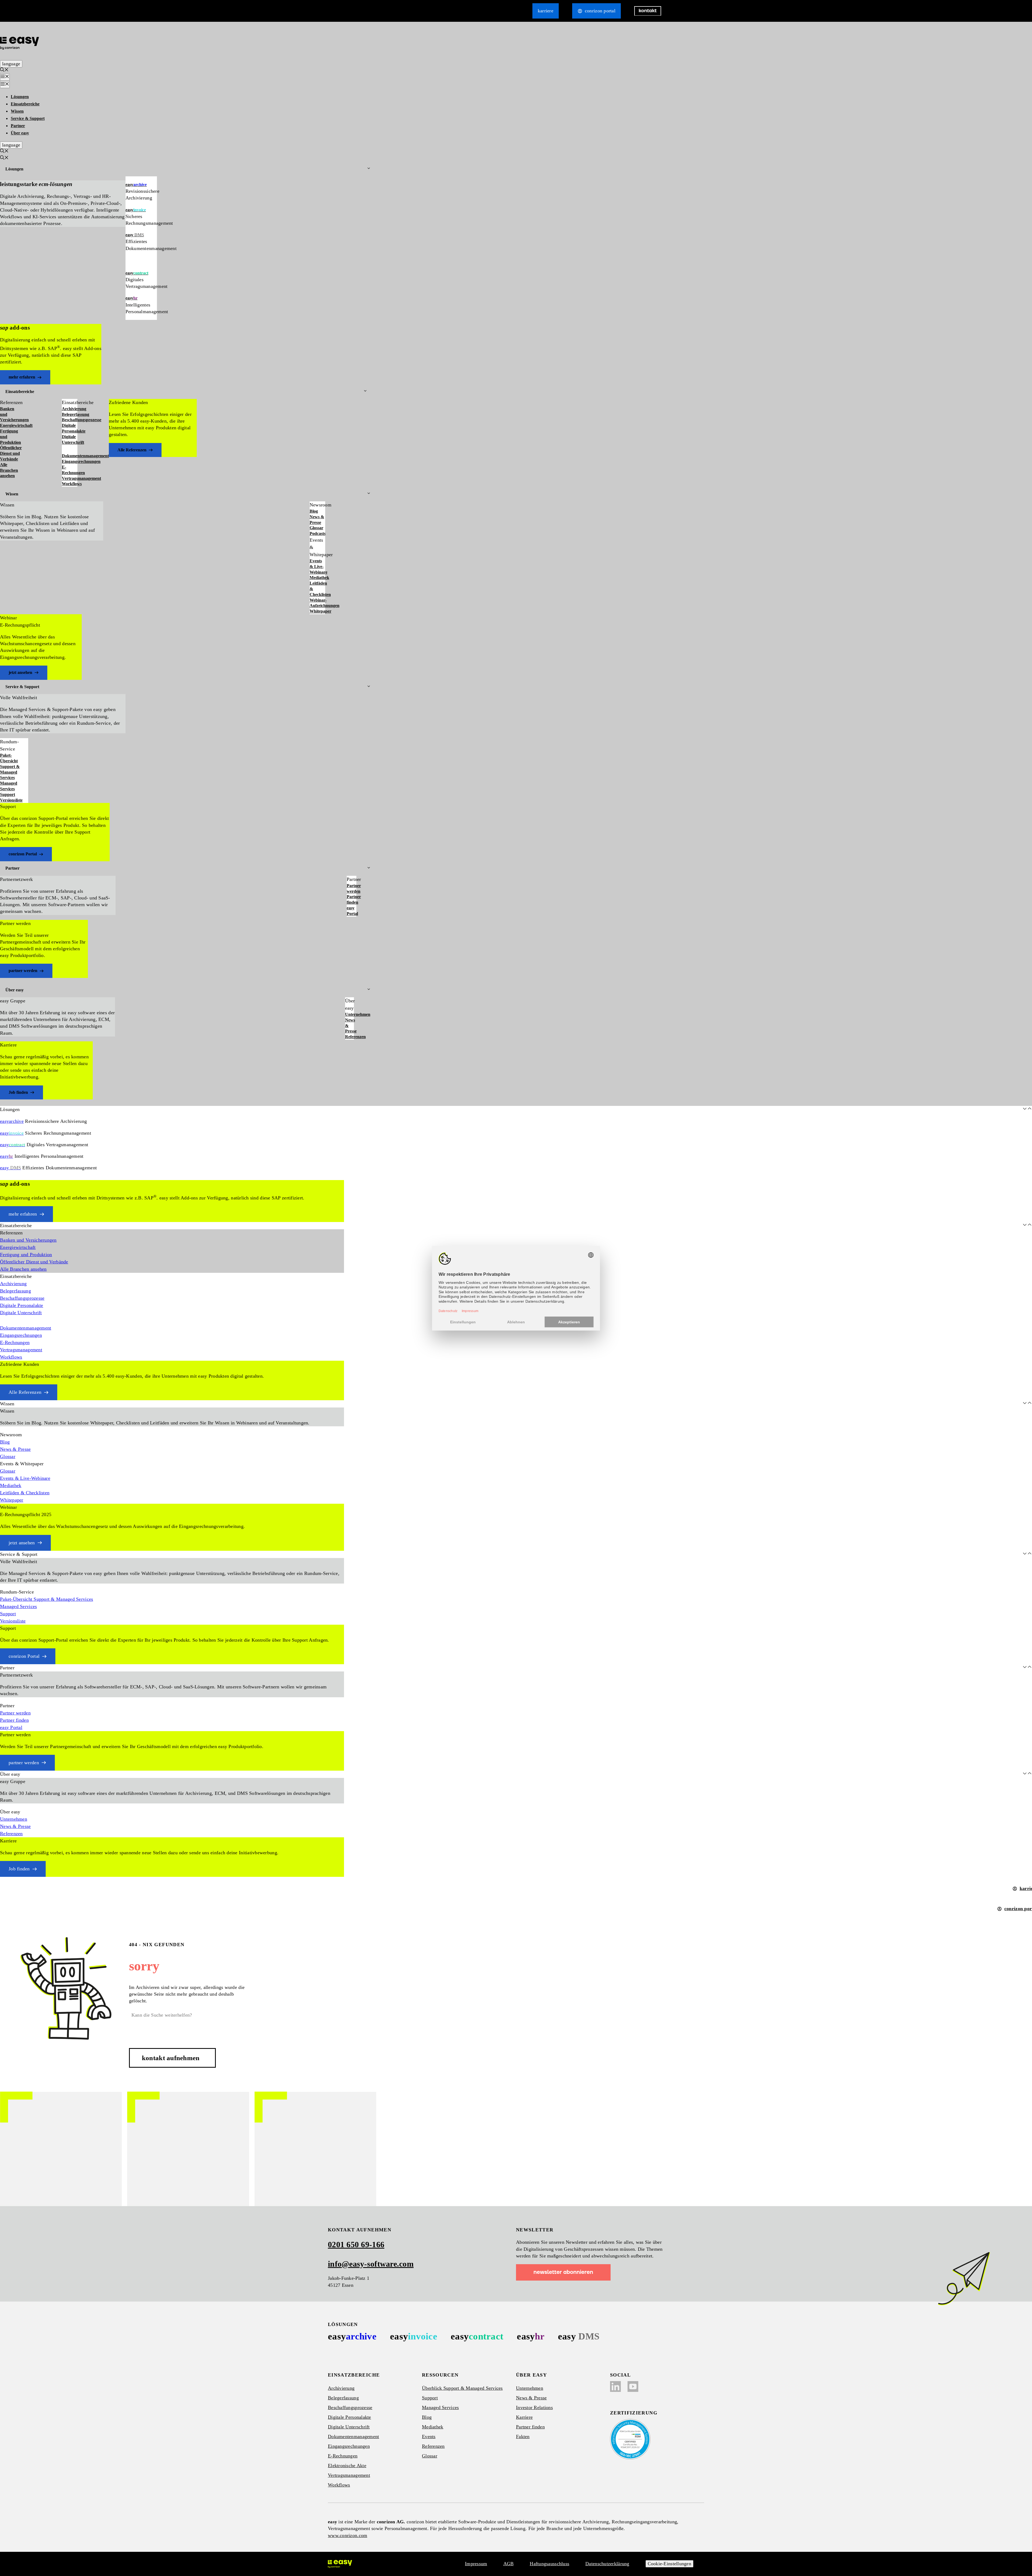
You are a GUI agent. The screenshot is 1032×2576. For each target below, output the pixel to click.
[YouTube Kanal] (633, 2386)
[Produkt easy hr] (531, 2336)
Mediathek (317, 578)
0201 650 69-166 (356, 2244)
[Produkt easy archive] (352, 2336)
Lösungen (20, 97)
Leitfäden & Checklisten (317, 589)
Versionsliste (11, 800)
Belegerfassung (70, 414)
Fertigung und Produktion (10, 437)
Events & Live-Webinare (317, 567)
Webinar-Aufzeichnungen (317, 603)
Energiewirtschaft (10, 425)
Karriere (546, 11)
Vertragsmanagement (70, 478)
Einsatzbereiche (25, 104)
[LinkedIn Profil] (615, 2386)
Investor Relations (534, 2407)
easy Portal (352, 911)
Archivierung (70, 409)
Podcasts (317, 533)
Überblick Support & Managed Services (462, 2388)
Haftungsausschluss (549, 2564)
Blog (314, 511)
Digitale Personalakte (70, 428)
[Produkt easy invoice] (414, 2336)
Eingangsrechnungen (70, 461)
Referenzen (350, 1037)
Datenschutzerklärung (607, 2564)
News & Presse (317, 520)
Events (429, 2436)
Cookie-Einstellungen (669, 2564)
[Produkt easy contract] (477, 2336)
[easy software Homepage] (340, 2564)
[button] (4, 70)
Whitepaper (317, 611)
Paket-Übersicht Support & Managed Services (10, 766)
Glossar (316, 528)
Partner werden (352, 888)
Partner (18, 126)
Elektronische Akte (347, 2466)
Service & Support (28, 118)
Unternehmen (350, 1014)
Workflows (70, 484)
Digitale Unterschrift (70, 440)
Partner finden (352, 899)
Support (8, 794)
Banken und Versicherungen (10, 414)
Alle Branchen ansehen (9, 470)
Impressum (476, 2564)
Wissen (17, 111)
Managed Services (9, 786)
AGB (509, 2564)
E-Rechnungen (70, 470)
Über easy (20, 133)
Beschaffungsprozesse (70, 420)
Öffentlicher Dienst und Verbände (10, 453)
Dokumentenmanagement (70, 456)
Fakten (523, 2436)
